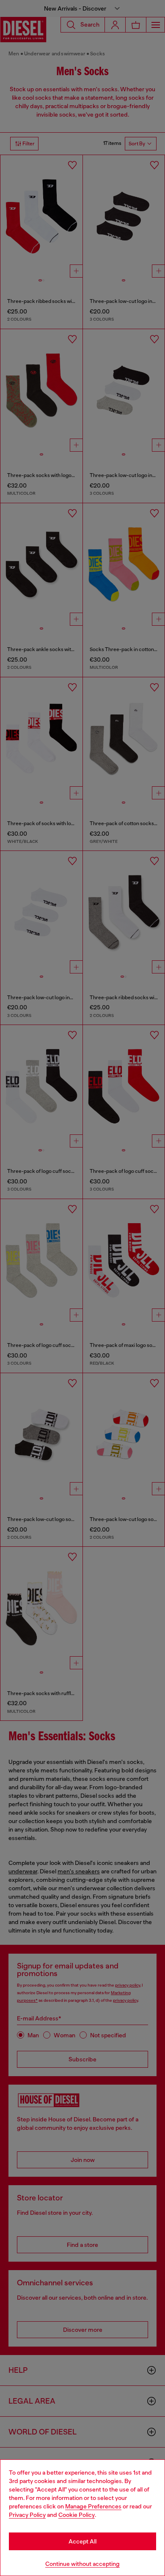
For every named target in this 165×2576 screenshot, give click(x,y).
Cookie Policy (77, 2515)
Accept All (82, 2541)
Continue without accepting (82, 2564)
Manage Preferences (93, 2506)
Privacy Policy (27, 2515)
